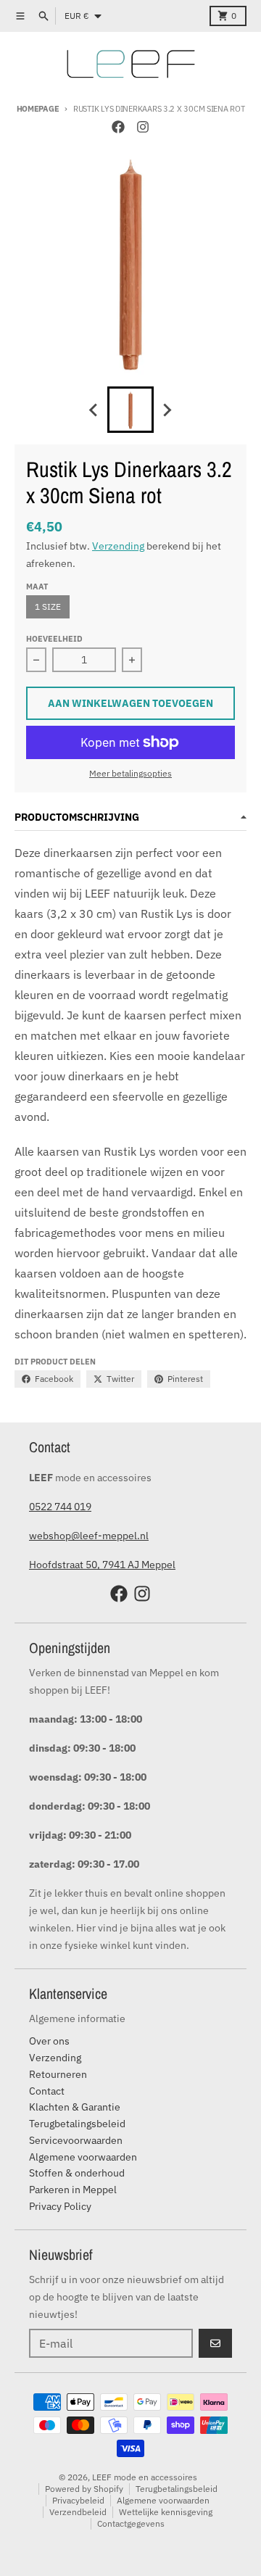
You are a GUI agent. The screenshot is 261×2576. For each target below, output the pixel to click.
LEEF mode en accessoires (145, 2477)
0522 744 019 (60, 1507)
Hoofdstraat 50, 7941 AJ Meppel (102, 1565)
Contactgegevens (131, 2523)
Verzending (118, 546)
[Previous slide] (94, 410)
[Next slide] (167, 410)
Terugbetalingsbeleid (177, 2489)
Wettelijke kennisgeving (166, 2512)
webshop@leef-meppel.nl (89, 1536)
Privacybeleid (78, 2500)
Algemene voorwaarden (163, 2500)
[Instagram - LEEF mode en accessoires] (143, 127)
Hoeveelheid (54, 639)
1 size (48, 606)
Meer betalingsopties (130, 773)
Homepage (38, 109)
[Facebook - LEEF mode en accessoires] (118, 127)
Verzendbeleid (78, 2512)
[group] (130, 410)
